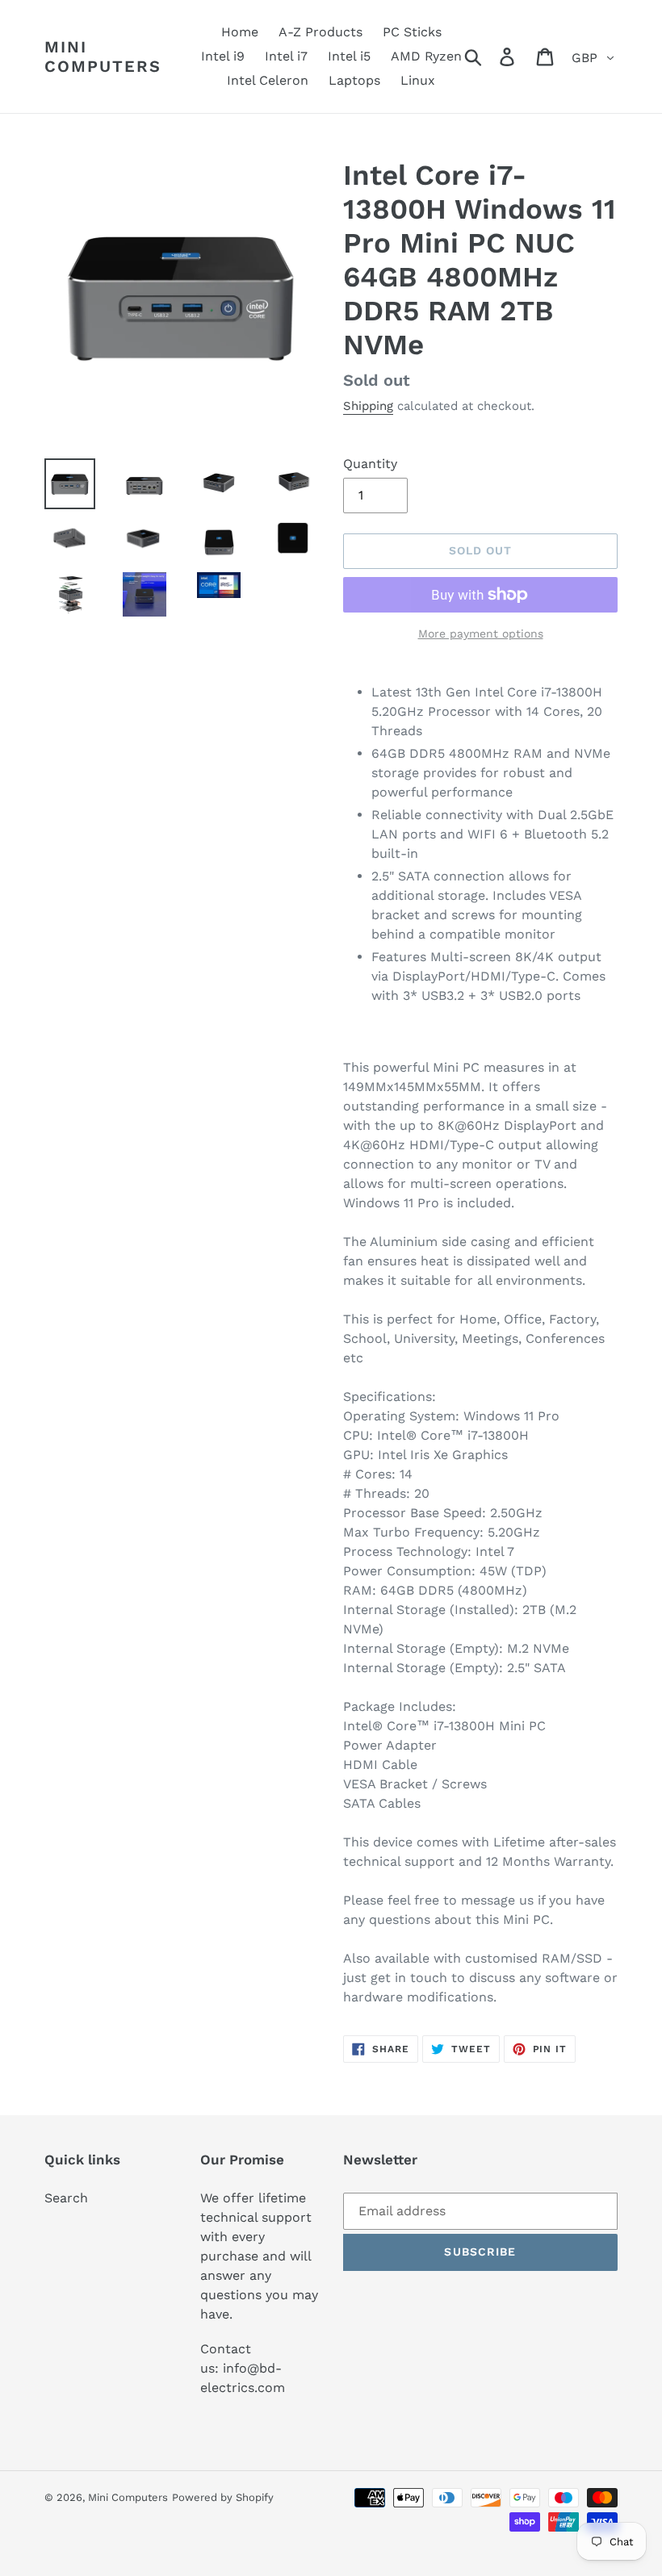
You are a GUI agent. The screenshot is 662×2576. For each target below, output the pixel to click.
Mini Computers (103, 56)
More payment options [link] (481, 634)
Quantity (370, 464)
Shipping (368, 406)
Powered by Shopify (223, 2497)
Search (66, 2198)
